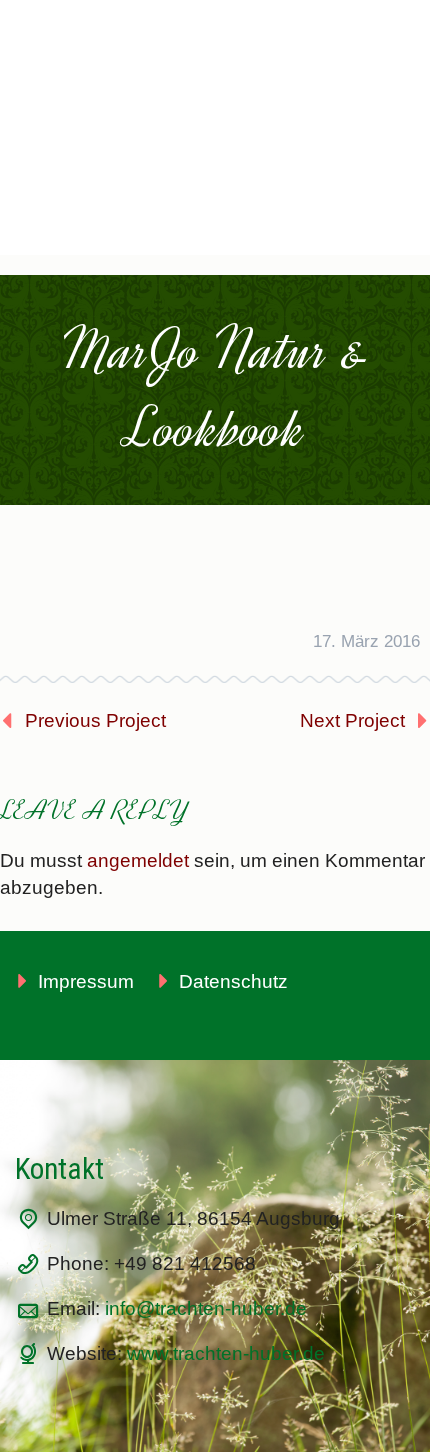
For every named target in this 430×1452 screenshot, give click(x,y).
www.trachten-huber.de (226, 1353)
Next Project (352, 720)
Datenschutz (233, 981)
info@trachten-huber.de (206, 1308)
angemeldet (138, 860)
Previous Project (95, 720)
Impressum (86, 981)
